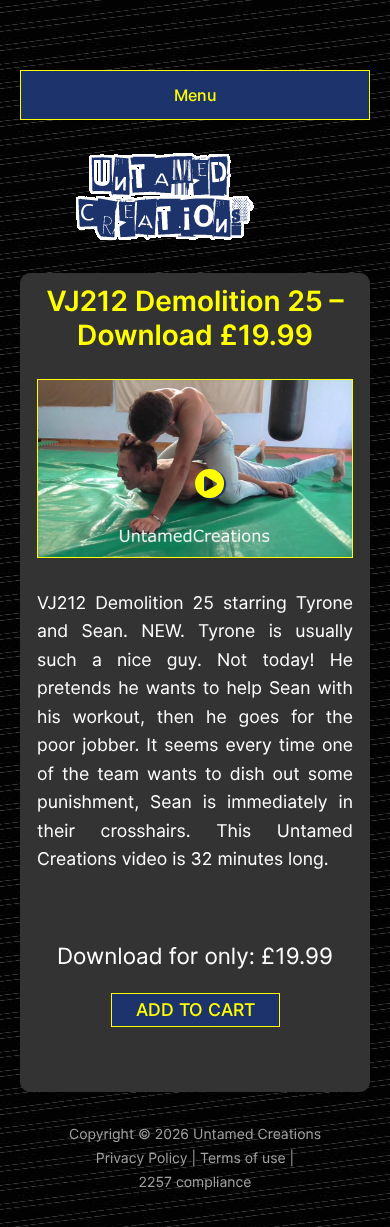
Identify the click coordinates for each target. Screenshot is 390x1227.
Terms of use (243, 1158)
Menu (195, 95)
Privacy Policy (142, 1158)
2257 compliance (195, 1182)
